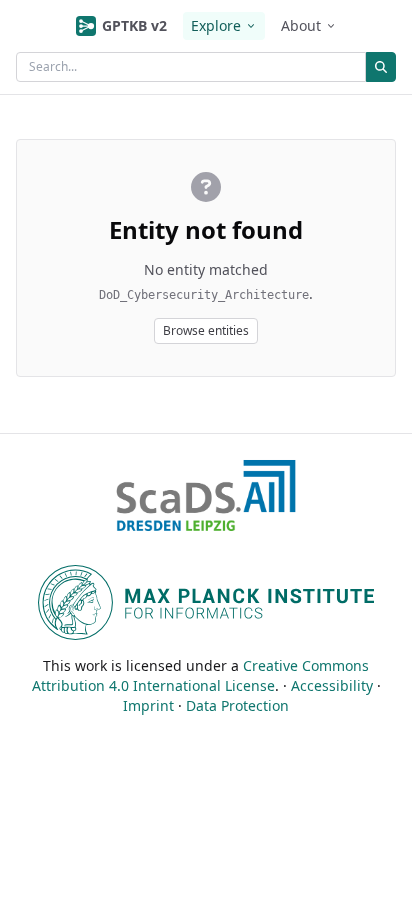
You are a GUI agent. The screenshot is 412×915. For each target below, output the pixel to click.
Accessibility (332, 685)
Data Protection (237, 705)
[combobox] (191, 67)
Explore (216, 25)
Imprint (148, 705)
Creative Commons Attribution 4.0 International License (201, 675)
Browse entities (206, 330)
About (301, 25)
